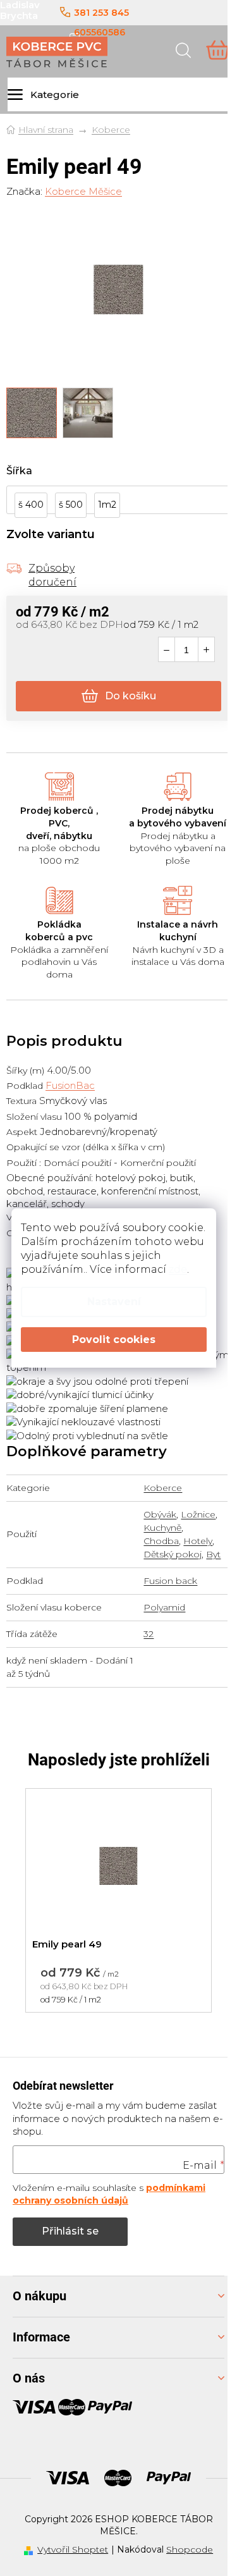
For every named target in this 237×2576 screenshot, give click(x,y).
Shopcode (190, 2549)
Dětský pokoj (173, 1554)
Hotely (198, 1541)
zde (178, 1269)
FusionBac (70, 1085)
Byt (213, 1554)
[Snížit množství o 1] (167, 650)
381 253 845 (101, 13)
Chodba (161, 1541)
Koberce (163, 1488)
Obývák (160, 1514)
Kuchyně (162, 1528)
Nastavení (114, 1302)
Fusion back (170, 1581)
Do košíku (131, 696)
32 (149, 1634)
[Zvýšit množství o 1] (206, 650)
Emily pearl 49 (67, 1944)
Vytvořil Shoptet (73, 2549)
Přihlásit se (70, 2231)
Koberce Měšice (83, 191)
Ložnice (198, 1514)
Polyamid (164, 1607)
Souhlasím (114, 1340)
